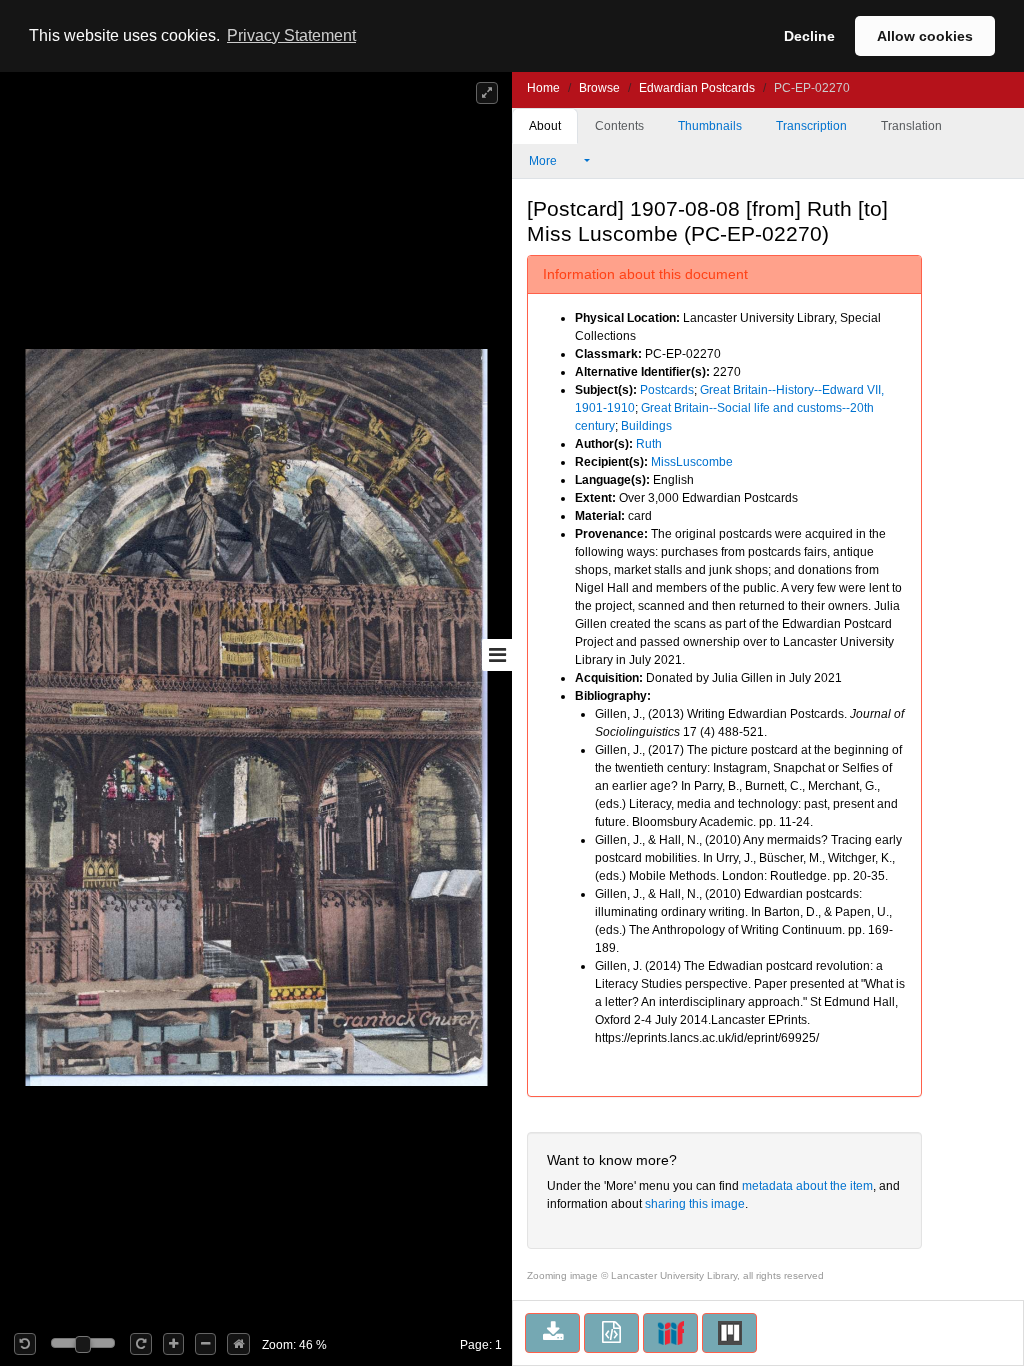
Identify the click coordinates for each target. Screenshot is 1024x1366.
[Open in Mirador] (729, 1333)
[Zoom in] (173, 1344)
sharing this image (695, 1204)
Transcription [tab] (811, 126)
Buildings (646, 426)
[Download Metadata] (611, 1333)
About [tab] (545, 126)
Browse (599, 88)
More (544, 161)
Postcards (667, 390)
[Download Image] (552, 1333)
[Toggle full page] (487, 93)
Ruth (649, 444)
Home (543, 88)
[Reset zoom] (238, 1344)
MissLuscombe (692, 462)
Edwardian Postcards (697, 88)
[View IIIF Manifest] (670, 1333)
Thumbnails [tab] (710, 126)
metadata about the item (807, 1186)
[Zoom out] (205, 1344)
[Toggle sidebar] (497, 655)
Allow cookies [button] (925, 36)
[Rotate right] (141, 1344)
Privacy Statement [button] (291, 35)
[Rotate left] (25, 1344)
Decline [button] (809, 36)
